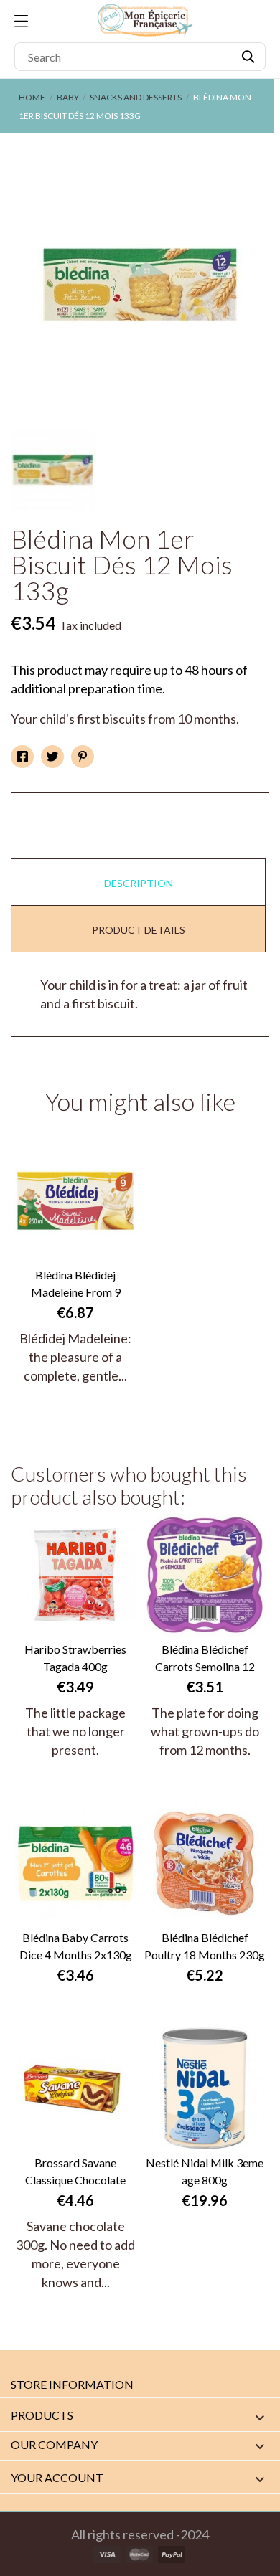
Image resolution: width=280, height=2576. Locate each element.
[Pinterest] (83, 757)
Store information (72, 2384)
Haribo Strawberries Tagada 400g (75, 1658)
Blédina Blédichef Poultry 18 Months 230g (205, 1946)
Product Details (139, 930)
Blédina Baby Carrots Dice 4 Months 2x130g (76, 1946)
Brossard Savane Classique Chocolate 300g (75, 2172)
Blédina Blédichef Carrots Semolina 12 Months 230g (205, 1659)
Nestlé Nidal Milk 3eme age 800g (205, 2171)
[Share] (22, 757)
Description (139, 883)
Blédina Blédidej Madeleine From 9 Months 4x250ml (76, 1284)
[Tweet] (52, 757)
